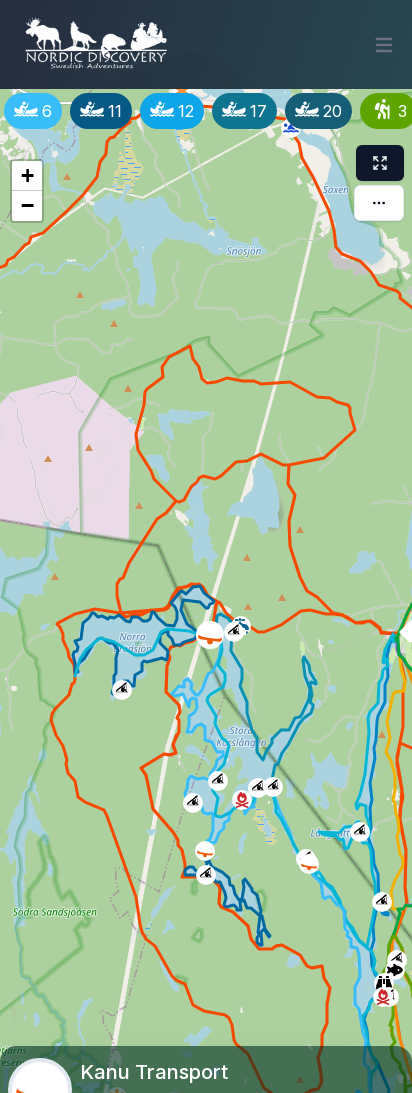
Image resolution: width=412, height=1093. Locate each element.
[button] (230, 628)
